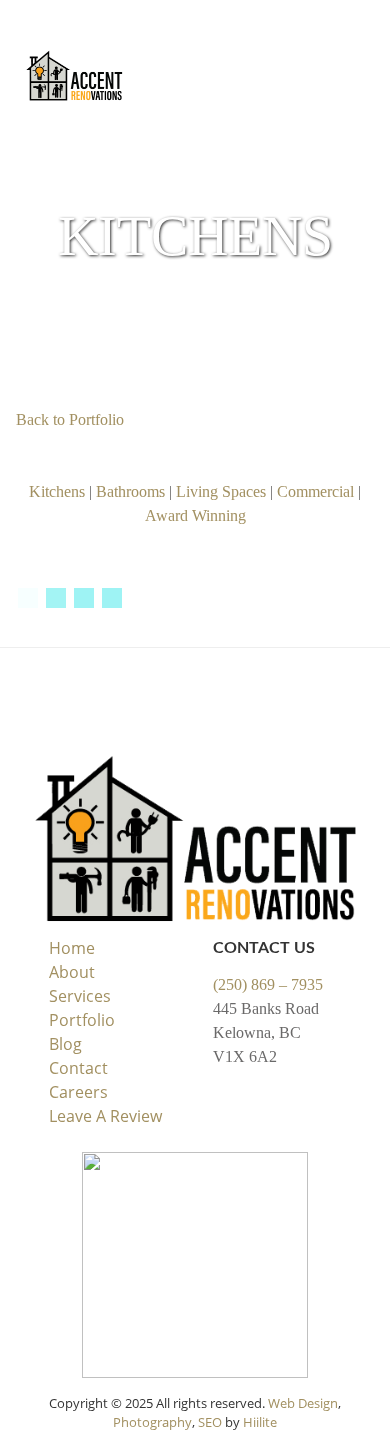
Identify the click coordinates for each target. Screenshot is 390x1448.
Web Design (303, 1403)
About (72, 972)
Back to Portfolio (70, 419)
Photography (152, 1422)
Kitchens (57, 491)
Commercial (315, 491)
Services (80, 996)
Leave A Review (105, 1116)
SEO (210, 1422)
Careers (78, 1092)
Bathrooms (130, 491)
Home (72, 948)
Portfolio (82, 1020)
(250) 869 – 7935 (268, 984)
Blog (65, 1044)
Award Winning (195, 515)
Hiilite (260, 1422)
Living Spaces (221, 491)
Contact (78, 1068)
